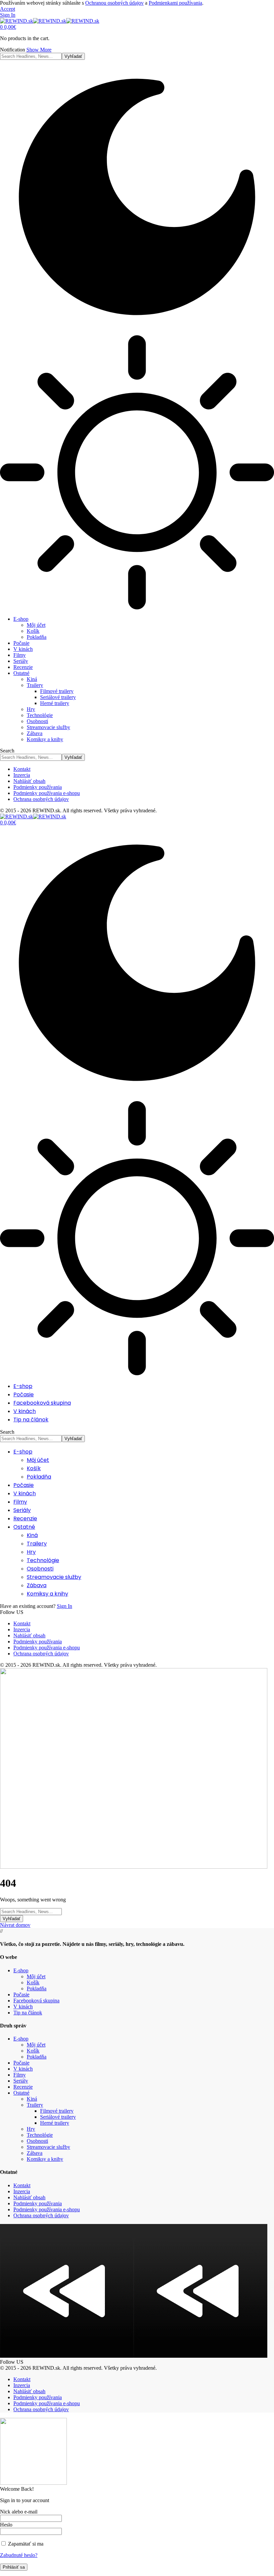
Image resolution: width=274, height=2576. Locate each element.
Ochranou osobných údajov (114, 3)
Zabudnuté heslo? (19, 2555)
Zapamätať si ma (25, 2544)
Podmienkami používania (175, 3)
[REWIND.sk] (50, 21)
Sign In (64, 1606)
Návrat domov (15, 1925)
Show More (39, 50)
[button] (8, 9)
